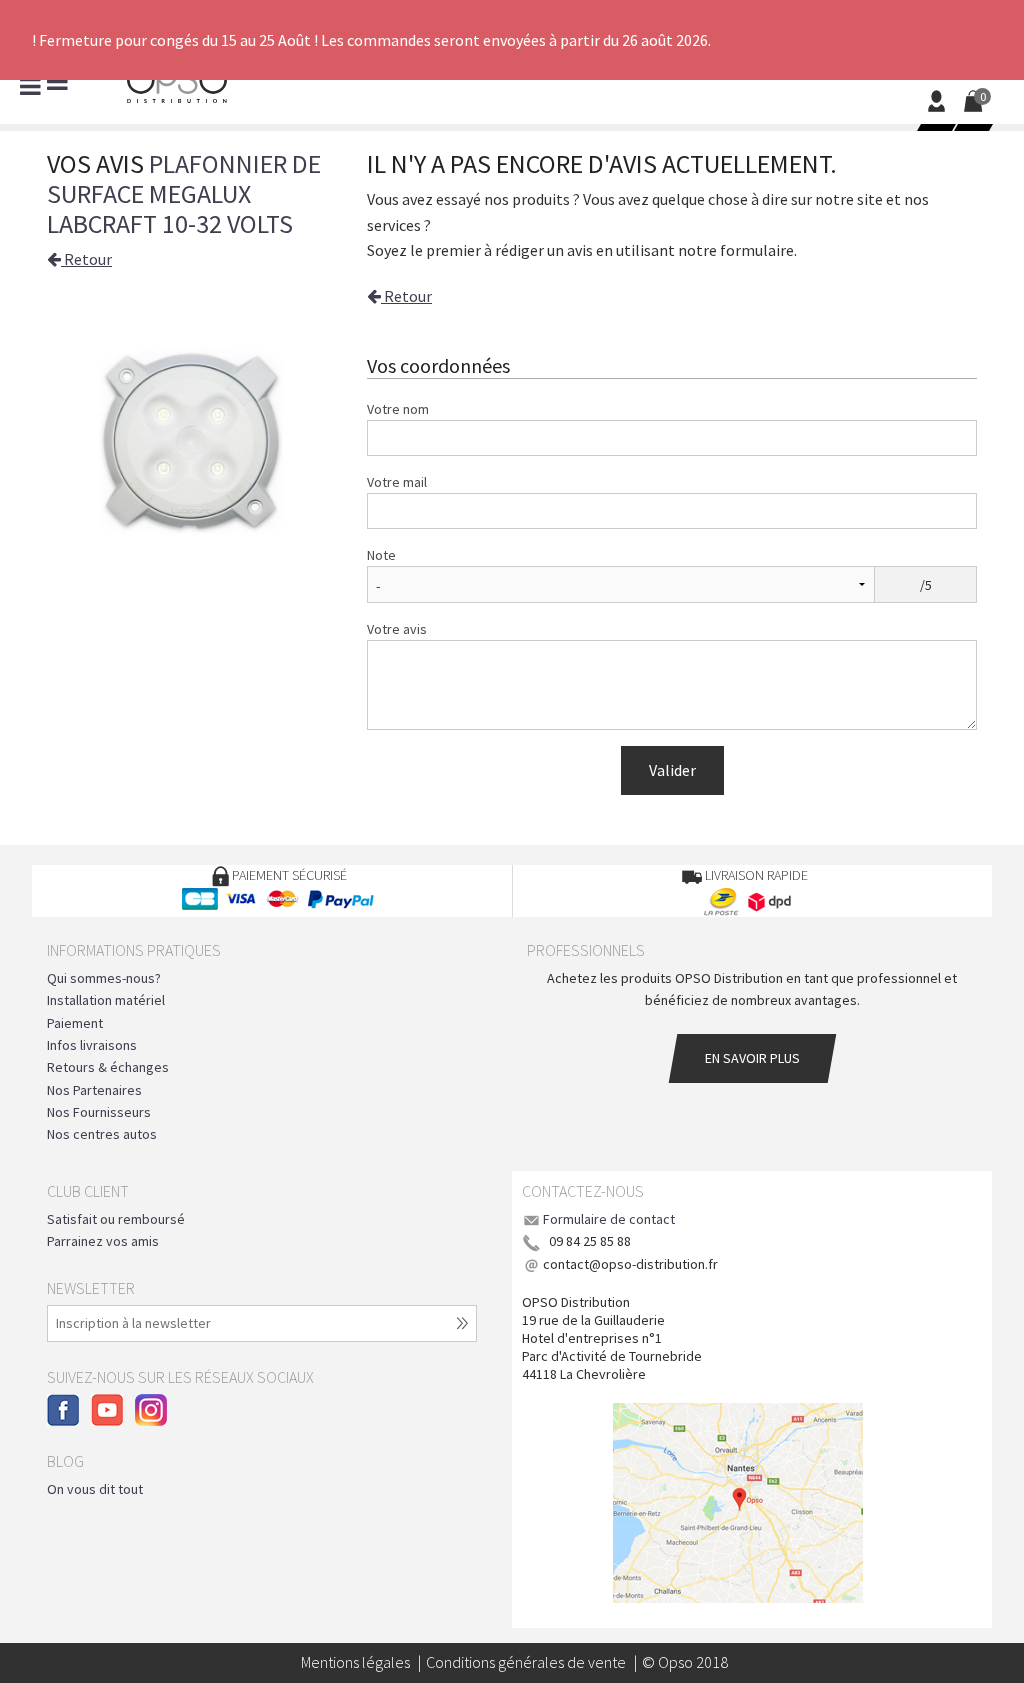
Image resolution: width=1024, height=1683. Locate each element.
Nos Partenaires (94, 1090)
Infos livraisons (92, 1045)
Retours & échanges (108, 1067)
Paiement (75, 1023)
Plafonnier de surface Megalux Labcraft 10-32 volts (184, 193)
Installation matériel (106, 1000)
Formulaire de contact (609, 1219)
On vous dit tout (95, 1489)
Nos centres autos (102, 1134)
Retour (86, 259)
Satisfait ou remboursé (116, 1219)
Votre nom (398, 409)
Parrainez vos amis (103, 1241)
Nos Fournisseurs (99, 1112)
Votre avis (397, 629)
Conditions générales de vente (526, 1662)
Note (381, 555)
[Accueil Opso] (177, 82)
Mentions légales (355, 1662)
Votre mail (397, 482)
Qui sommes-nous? (104, 978)
